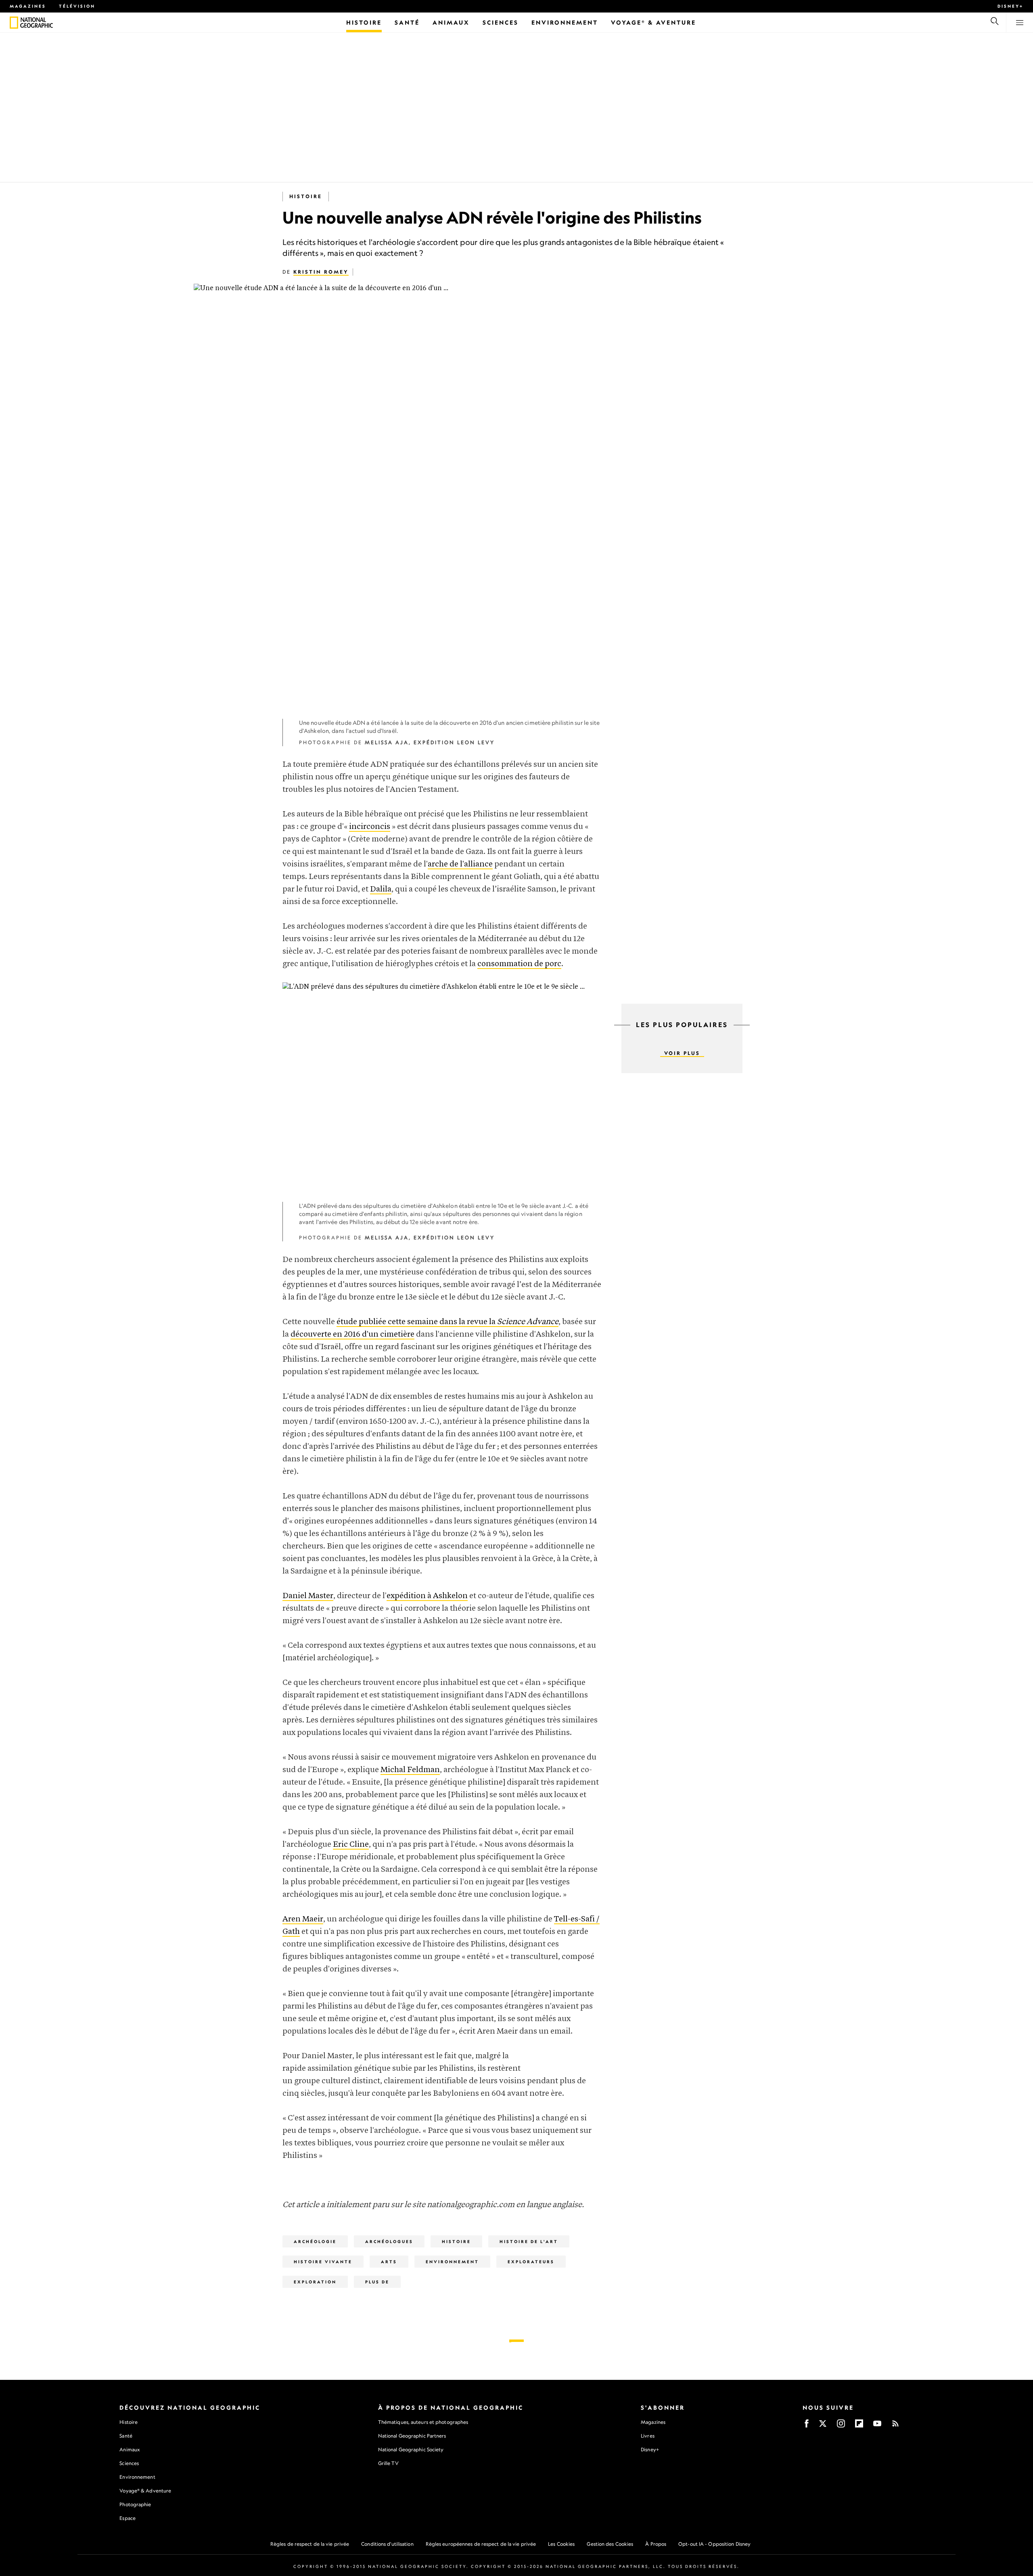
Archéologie (315, 2241)
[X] (823, 2426)
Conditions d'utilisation (387, 2544)
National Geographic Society (411, 2449)
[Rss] (895, 2426)
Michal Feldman (410, 1770)
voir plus (682, 1053)
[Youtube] (877, 2426)
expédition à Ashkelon (427, 1596)
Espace (128, 2518)
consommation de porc (519, 964)
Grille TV (388, 2463)
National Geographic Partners (412, 2436)
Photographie (135, 2504)
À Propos (656, 2544)
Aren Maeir (303, 1919)
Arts (389, 2262)
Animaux (130, 2449)
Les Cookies (561, 2544)
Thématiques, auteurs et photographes (423, 2422)
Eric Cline (351, 1845)
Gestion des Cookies (610, 2544)
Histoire (306, 196)
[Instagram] (841, 2426)
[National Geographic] (14, 23)
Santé (126, 2436)
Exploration (315, 2282)
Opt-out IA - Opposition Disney (714, 2544)
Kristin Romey (321, 272)
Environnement (452, 2262)
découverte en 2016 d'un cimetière (352, 1334)
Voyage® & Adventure (145, 2491)
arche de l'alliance (460, 864)
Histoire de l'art (529, 2241)
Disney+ (1010, 6)
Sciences (129, 2463)
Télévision (77, 6)
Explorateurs (531, 2262)
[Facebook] (807, 2426)
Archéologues (389, 2241)
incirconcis (370, 827)
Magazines (28, 6)
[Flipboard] (859, 2426)
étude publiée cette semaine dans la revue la (447, 1322)
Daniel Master (308, 1596)
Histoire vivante (323, 2262)
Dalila (381, 889)
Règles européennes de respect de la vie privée (481, 2544)
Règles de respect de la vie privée (310, 2544)
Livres (648, 2436)
